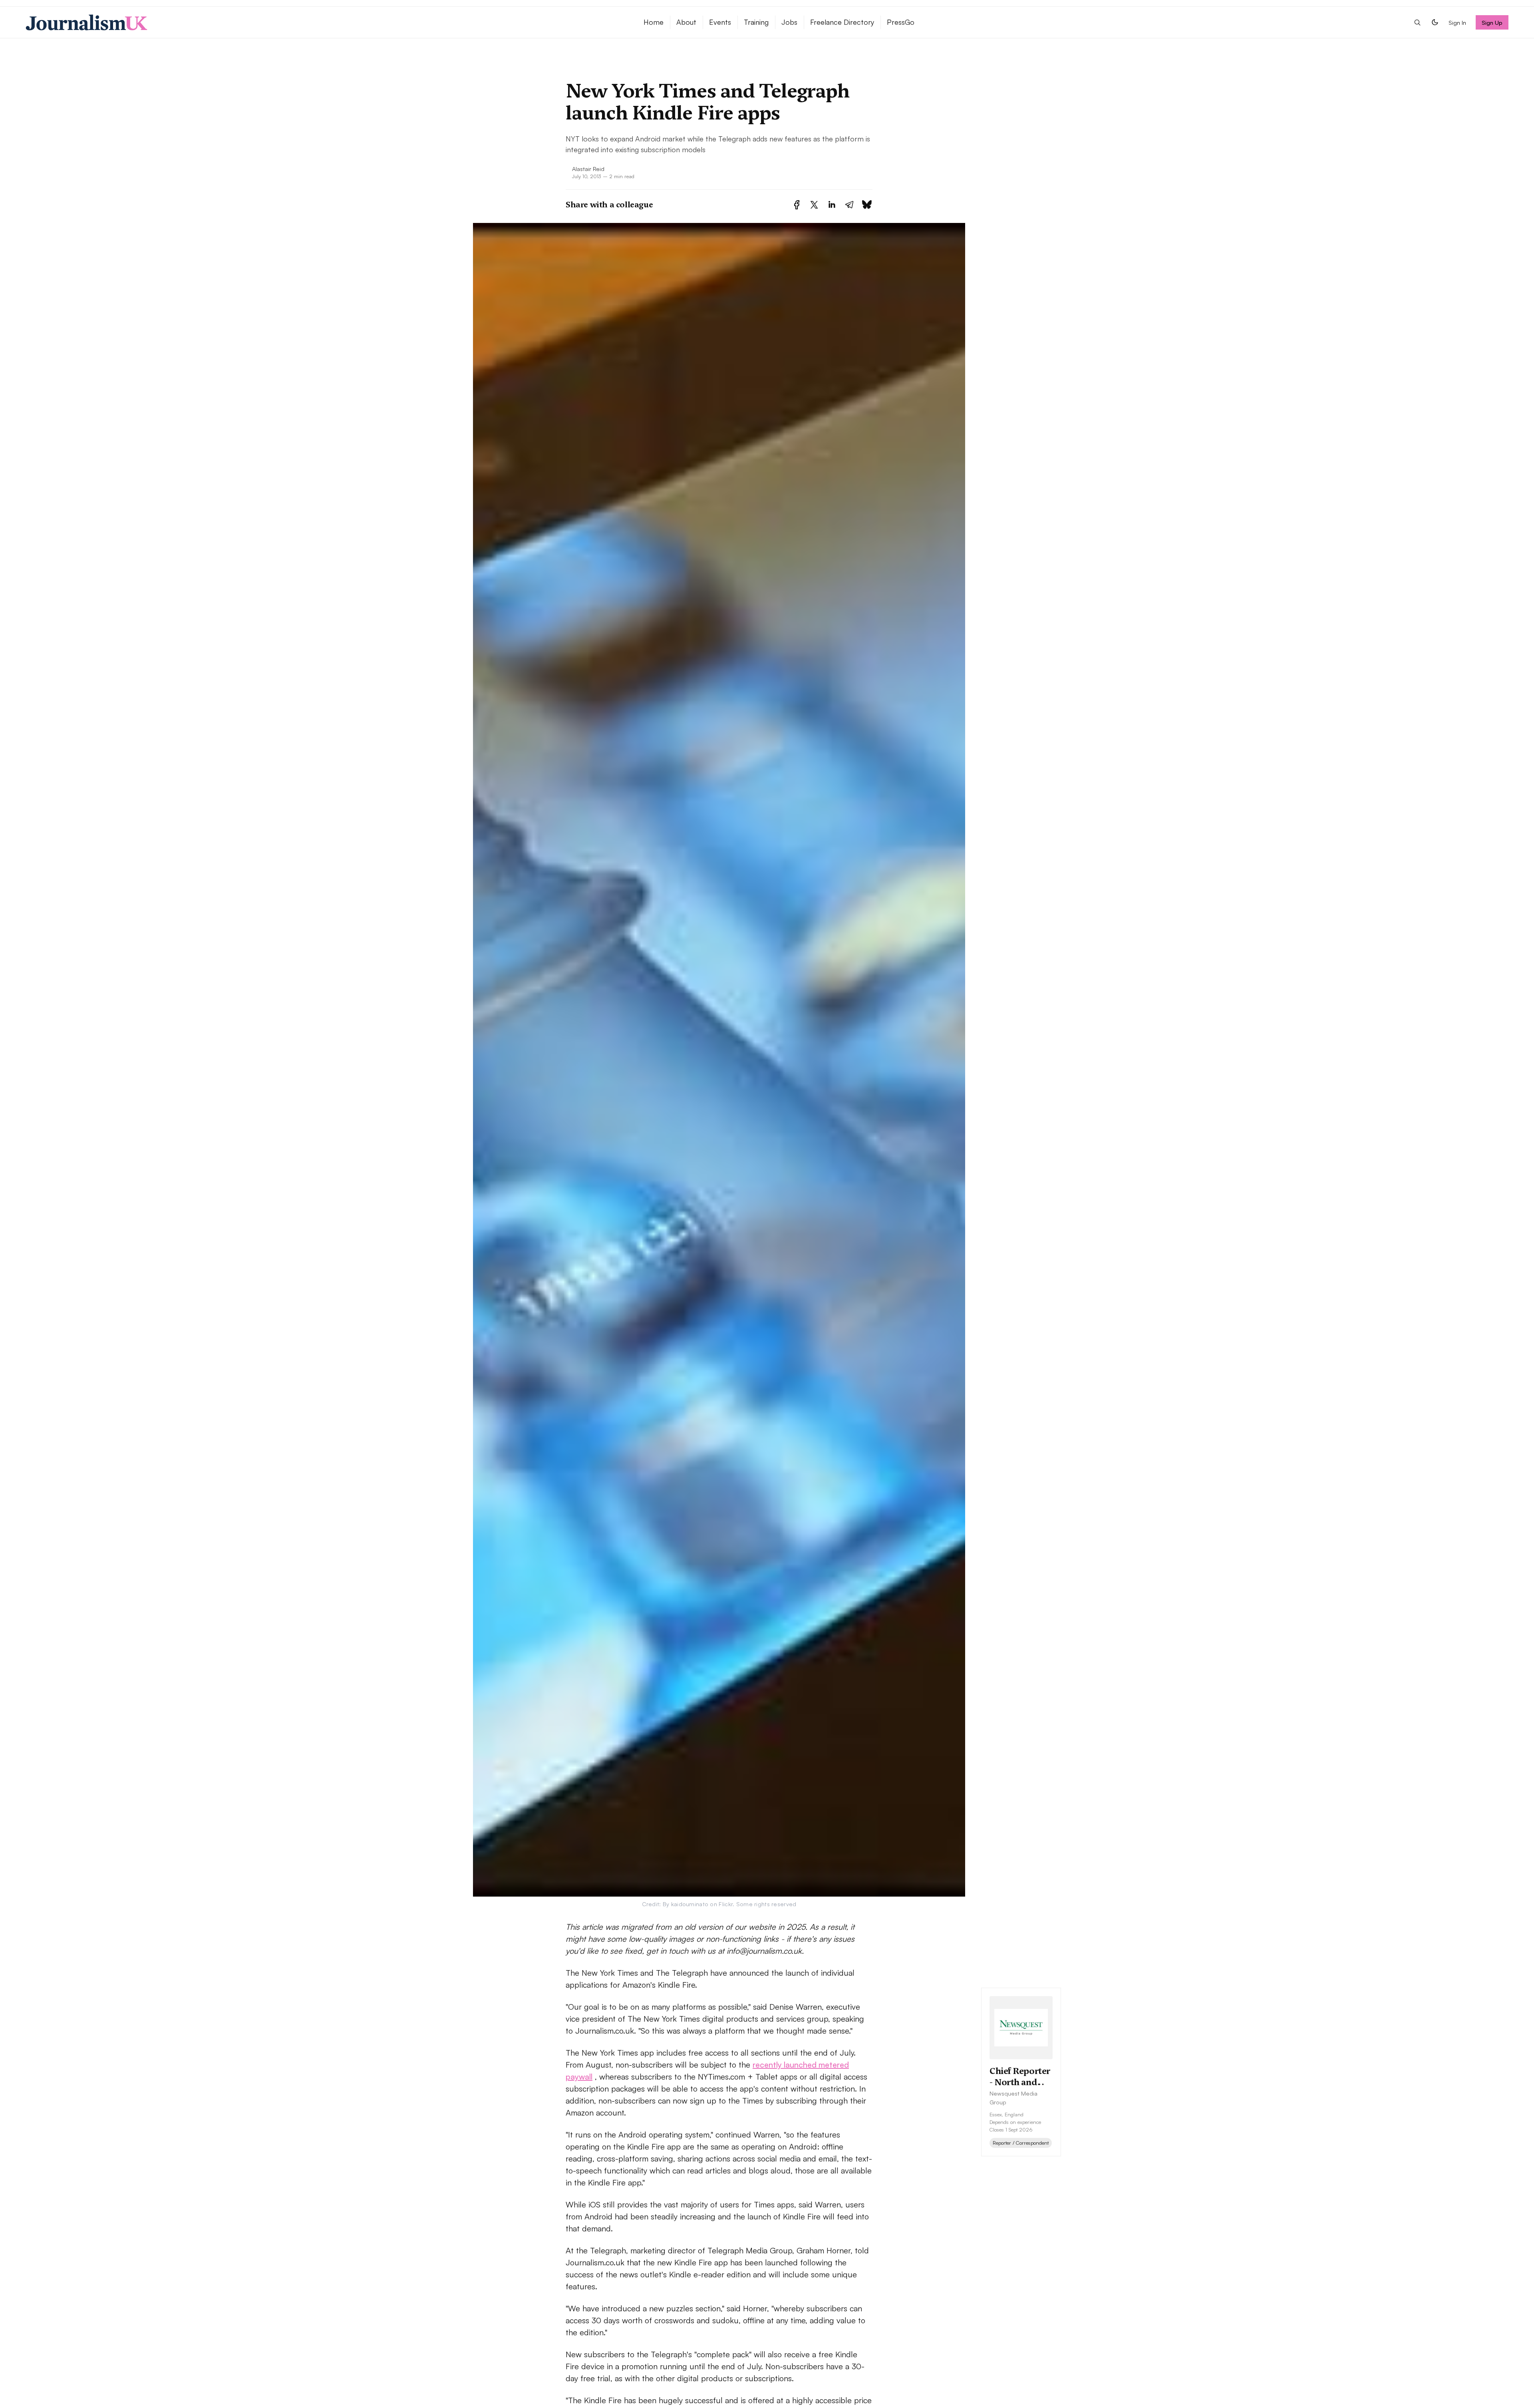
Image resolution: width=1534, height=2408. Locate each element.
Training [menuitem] (756, 22)
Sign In (1457, 22)
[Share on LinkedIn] (832, 205)
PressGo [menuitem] (901, 22)
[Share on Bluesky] (867, 205)
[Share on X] (814, 205)
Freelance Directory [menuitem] (842, 22)
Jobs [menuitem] (789, 22)
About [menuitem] (686, 22)
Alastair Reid (588, 169)
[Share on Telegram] (849, 205)
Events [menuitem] (720, 22)
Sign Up (1492, 22)
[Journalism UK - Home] (325, 22)
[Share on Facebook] (797, 205)
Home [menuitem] (654, 22)
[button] (1417, 22)
